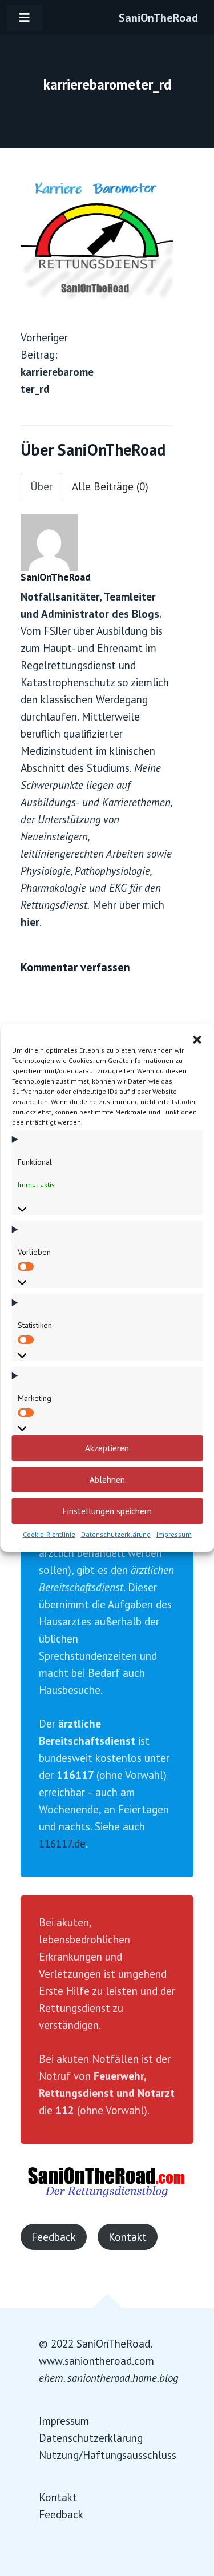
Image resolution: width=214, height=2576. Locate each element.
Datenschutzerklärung (116, 1534)
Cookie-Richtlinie (49, 1534)
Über (41, 486)
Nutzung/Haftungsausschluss (108, 2455)
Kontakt (128, 2237)
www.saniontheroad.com (96, 2361)
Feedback (54, 2237)
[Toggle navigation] (25, 18)
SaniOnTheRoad (158, 18)
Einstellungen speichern (107, 1511)
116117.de (62, 1844)
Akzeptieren (107, 1448)
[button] (197, 1039)
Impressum (174, 1534)
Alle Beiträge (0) (110, 486)
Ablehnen (107, 1480)
